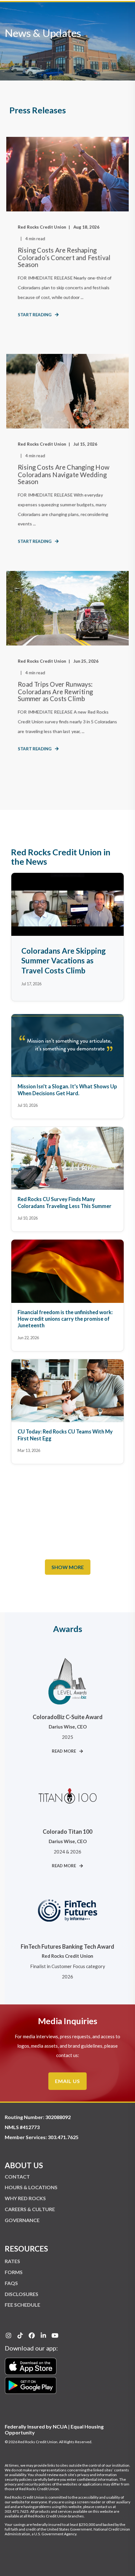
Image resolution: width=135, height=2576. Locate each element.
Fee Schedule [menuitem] (22, 2305)
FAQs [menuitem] (11, 2283)
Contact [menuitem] (17, 2177)
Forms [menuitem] (14, 2272)
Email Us (67, 2081)
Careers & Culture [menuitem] (30, 2209)
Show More (68, 1567)
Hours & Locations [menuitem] (31, 2187)
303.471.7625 (63, 2137)
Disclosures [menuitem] (22, 2294)
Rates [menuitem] (12, 2261)
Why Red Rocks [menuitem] (25, 2198)
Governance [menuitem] (22, 2220)
